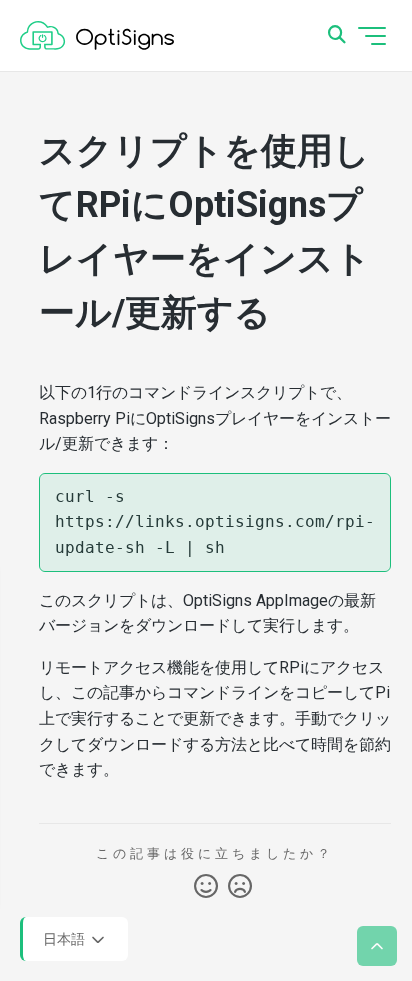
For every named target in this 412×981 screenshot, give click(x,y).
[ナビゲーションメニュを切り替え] (372, 36)
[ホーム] (97, 36)
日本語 (65, 938)
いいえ (240, 887)
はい (206, 887)
